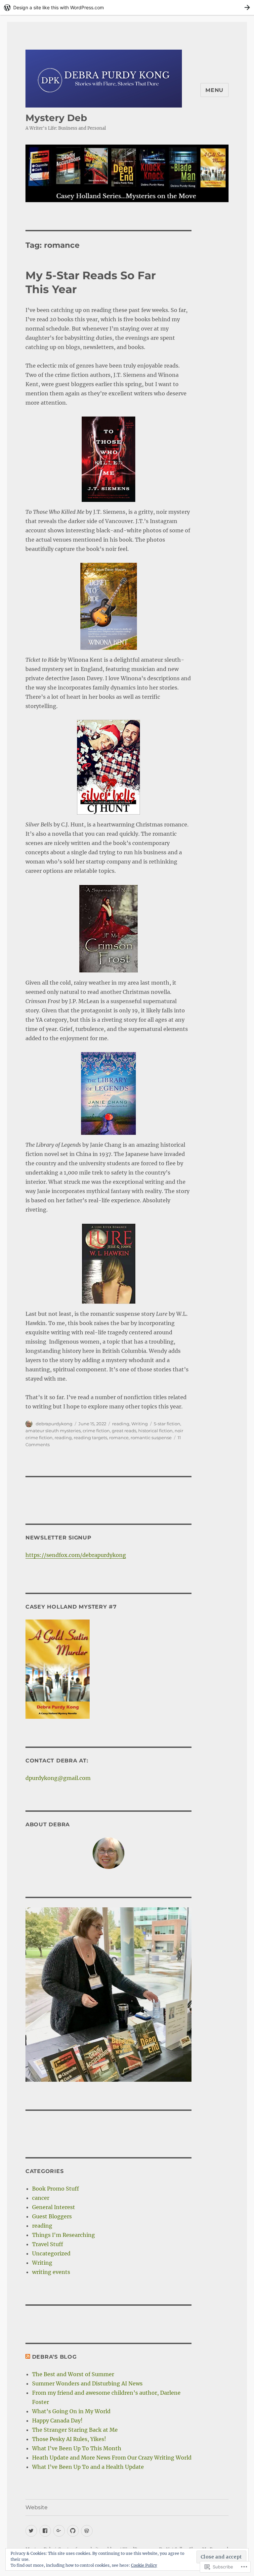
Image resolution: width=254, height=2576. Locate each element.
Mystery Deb (56, 118)
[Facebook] (45, 2531)
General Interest (54, 2207)
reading (121, 1424)
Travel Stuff (48, 2244)
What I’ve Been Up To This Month (77, 2448)
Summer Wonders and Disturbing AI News (87, 2383)
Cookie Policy (144, 2565)
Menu (214, 90)
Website (37, 2507)
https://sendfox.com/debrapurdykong (76, 1555)
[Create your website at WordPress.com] (127, 7)
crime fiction (96, 1431)
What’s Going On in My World (71, 2411)
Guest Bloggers (52, 2216)
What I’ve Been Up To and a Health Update (88, 2467)
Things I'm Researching (63, 2235)
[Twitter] (31, 2531)
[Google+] (59, 2531)
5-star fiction (167, 1424)
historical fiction (155, 1431)
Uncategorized (51, 2253)
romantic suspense (151, 1438)
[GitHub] (73, 2531)
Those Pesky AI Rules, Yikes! (69, 2439)
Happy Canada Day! (57, 2421)
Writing (140, 1424)
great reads (124, 1431)
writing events (51, 2272)
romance (119, 1438)
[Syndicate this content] (28, 2357)
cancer (41, 2198)
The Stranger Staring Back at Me (75, 2430)
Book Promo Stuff (56, 2189)
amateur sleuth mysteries (53, 1431)
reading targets (90, 1438)
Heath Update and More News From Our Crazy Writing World (112, 2458)
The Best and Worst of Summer (73, 2374)
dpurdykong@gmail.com (58, 1778)
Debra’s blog (54, 2357)
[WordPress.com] (87, 2531)
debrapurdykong (54, 1424)
